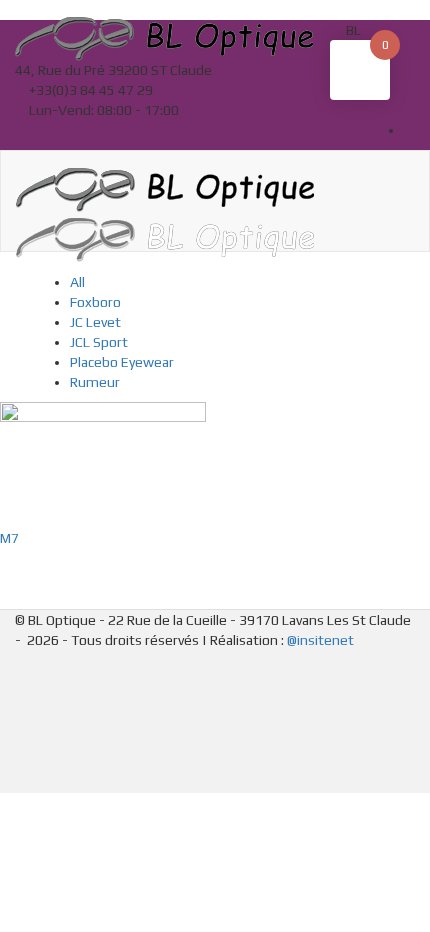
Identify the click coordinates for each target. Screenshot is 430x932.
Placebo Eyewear (122, 362)
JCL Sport (99, 342)
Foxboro (95, 302)
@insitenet (320, 640)
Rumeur (95, 382)
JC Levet (95, 322)
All (77, 282)
